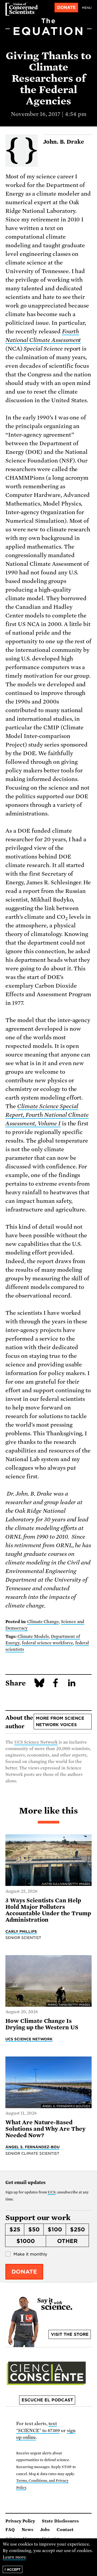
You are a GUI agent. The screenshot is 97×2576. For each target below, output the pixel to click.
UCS (52, 2192)
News (27, 2530)
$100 (55, 2229)
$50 (34, 2229)
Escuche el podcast (47, 2400)
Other (67, 2241)
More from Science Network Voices (60, 1722)
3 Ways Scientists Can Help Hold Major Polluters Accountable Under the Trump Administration (48, 1910)
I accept (13, 2569)
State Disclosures (60, 2521)
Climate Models (33, 1637)
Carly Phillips (21, 1931)
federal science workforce (47, 1643)
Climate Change (43, 1622)
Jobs (45, 2530)
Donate (66, 8)
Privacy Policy (20, 2521)
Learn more (14, 2557)
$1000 (26, 2241)
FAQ (10, 2530)
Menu (87, 8)
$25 (15, 2229)
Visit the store (70, 2334)
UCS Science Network (36, 1742)
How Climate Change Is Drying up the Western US (42, 2024)
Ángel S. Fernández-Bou (32, 2147)
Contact (65, 2530)
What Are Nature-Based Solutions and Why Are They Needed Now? (45, 2129)
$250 (77, 2229)
